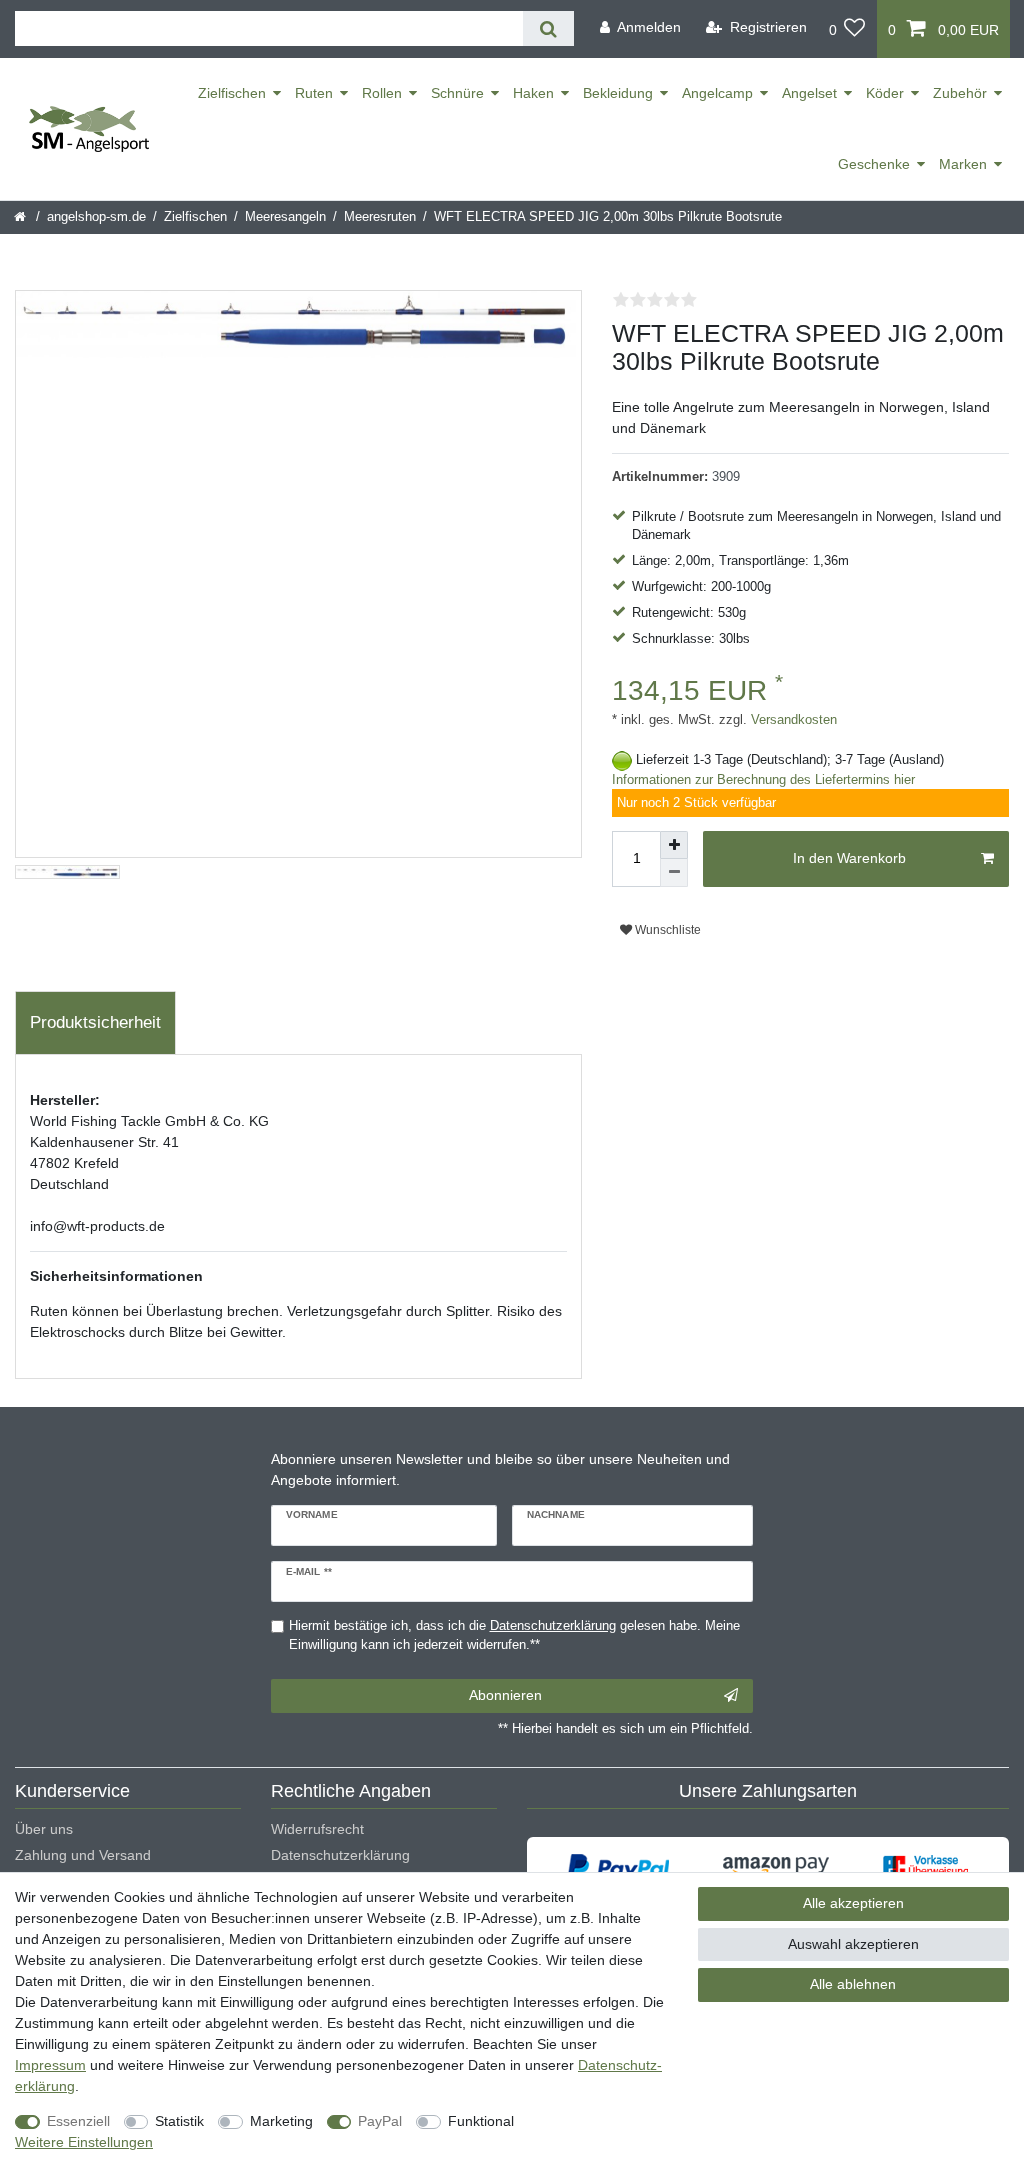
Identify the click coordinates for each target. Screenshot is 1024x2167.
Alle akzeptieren (853, 1903)
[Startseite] (21, 217)
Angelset (809, 93)
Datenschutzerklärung (340, 1855)
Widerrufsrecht (317, 1829)
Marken (963, 164)
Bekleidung (618, 93)
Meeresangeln (285, 217)
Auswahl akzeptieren (853, 1944)
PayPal (380, 2121)
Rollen (382, 93)
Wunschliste (666, 930)
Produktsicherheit (95, 1022)
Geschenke (874, 164)
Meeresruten (380, 217)
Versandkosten (792, 720)
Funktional (481, 2121)
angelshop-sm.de (96, 217)
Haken (533, 93)
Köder (885, 93)
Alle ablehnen (853, 1984)
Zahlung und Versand (83, 1855)
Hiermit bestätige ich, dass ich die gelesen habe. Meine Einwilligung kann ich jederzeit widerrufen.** (514, 1635)
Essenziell (78, 2121)
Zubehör (960, 93)
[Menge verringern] (674, 873)
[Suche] (548, 28)
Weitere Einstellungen (84, 2142)
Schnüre (457, 93)
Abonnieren (505, 1695)
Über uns (44, 1829)
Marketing (281, 2121)
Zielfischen (232, 93)
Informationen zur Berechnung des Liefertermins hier (763, 780)
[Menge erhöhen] (674, 845)
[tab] (95, 1023)
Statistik (179, 2121)
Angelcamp (717, 93)
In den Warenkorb (849, 858)
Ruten (314, 93)
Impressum (50, 2065)
